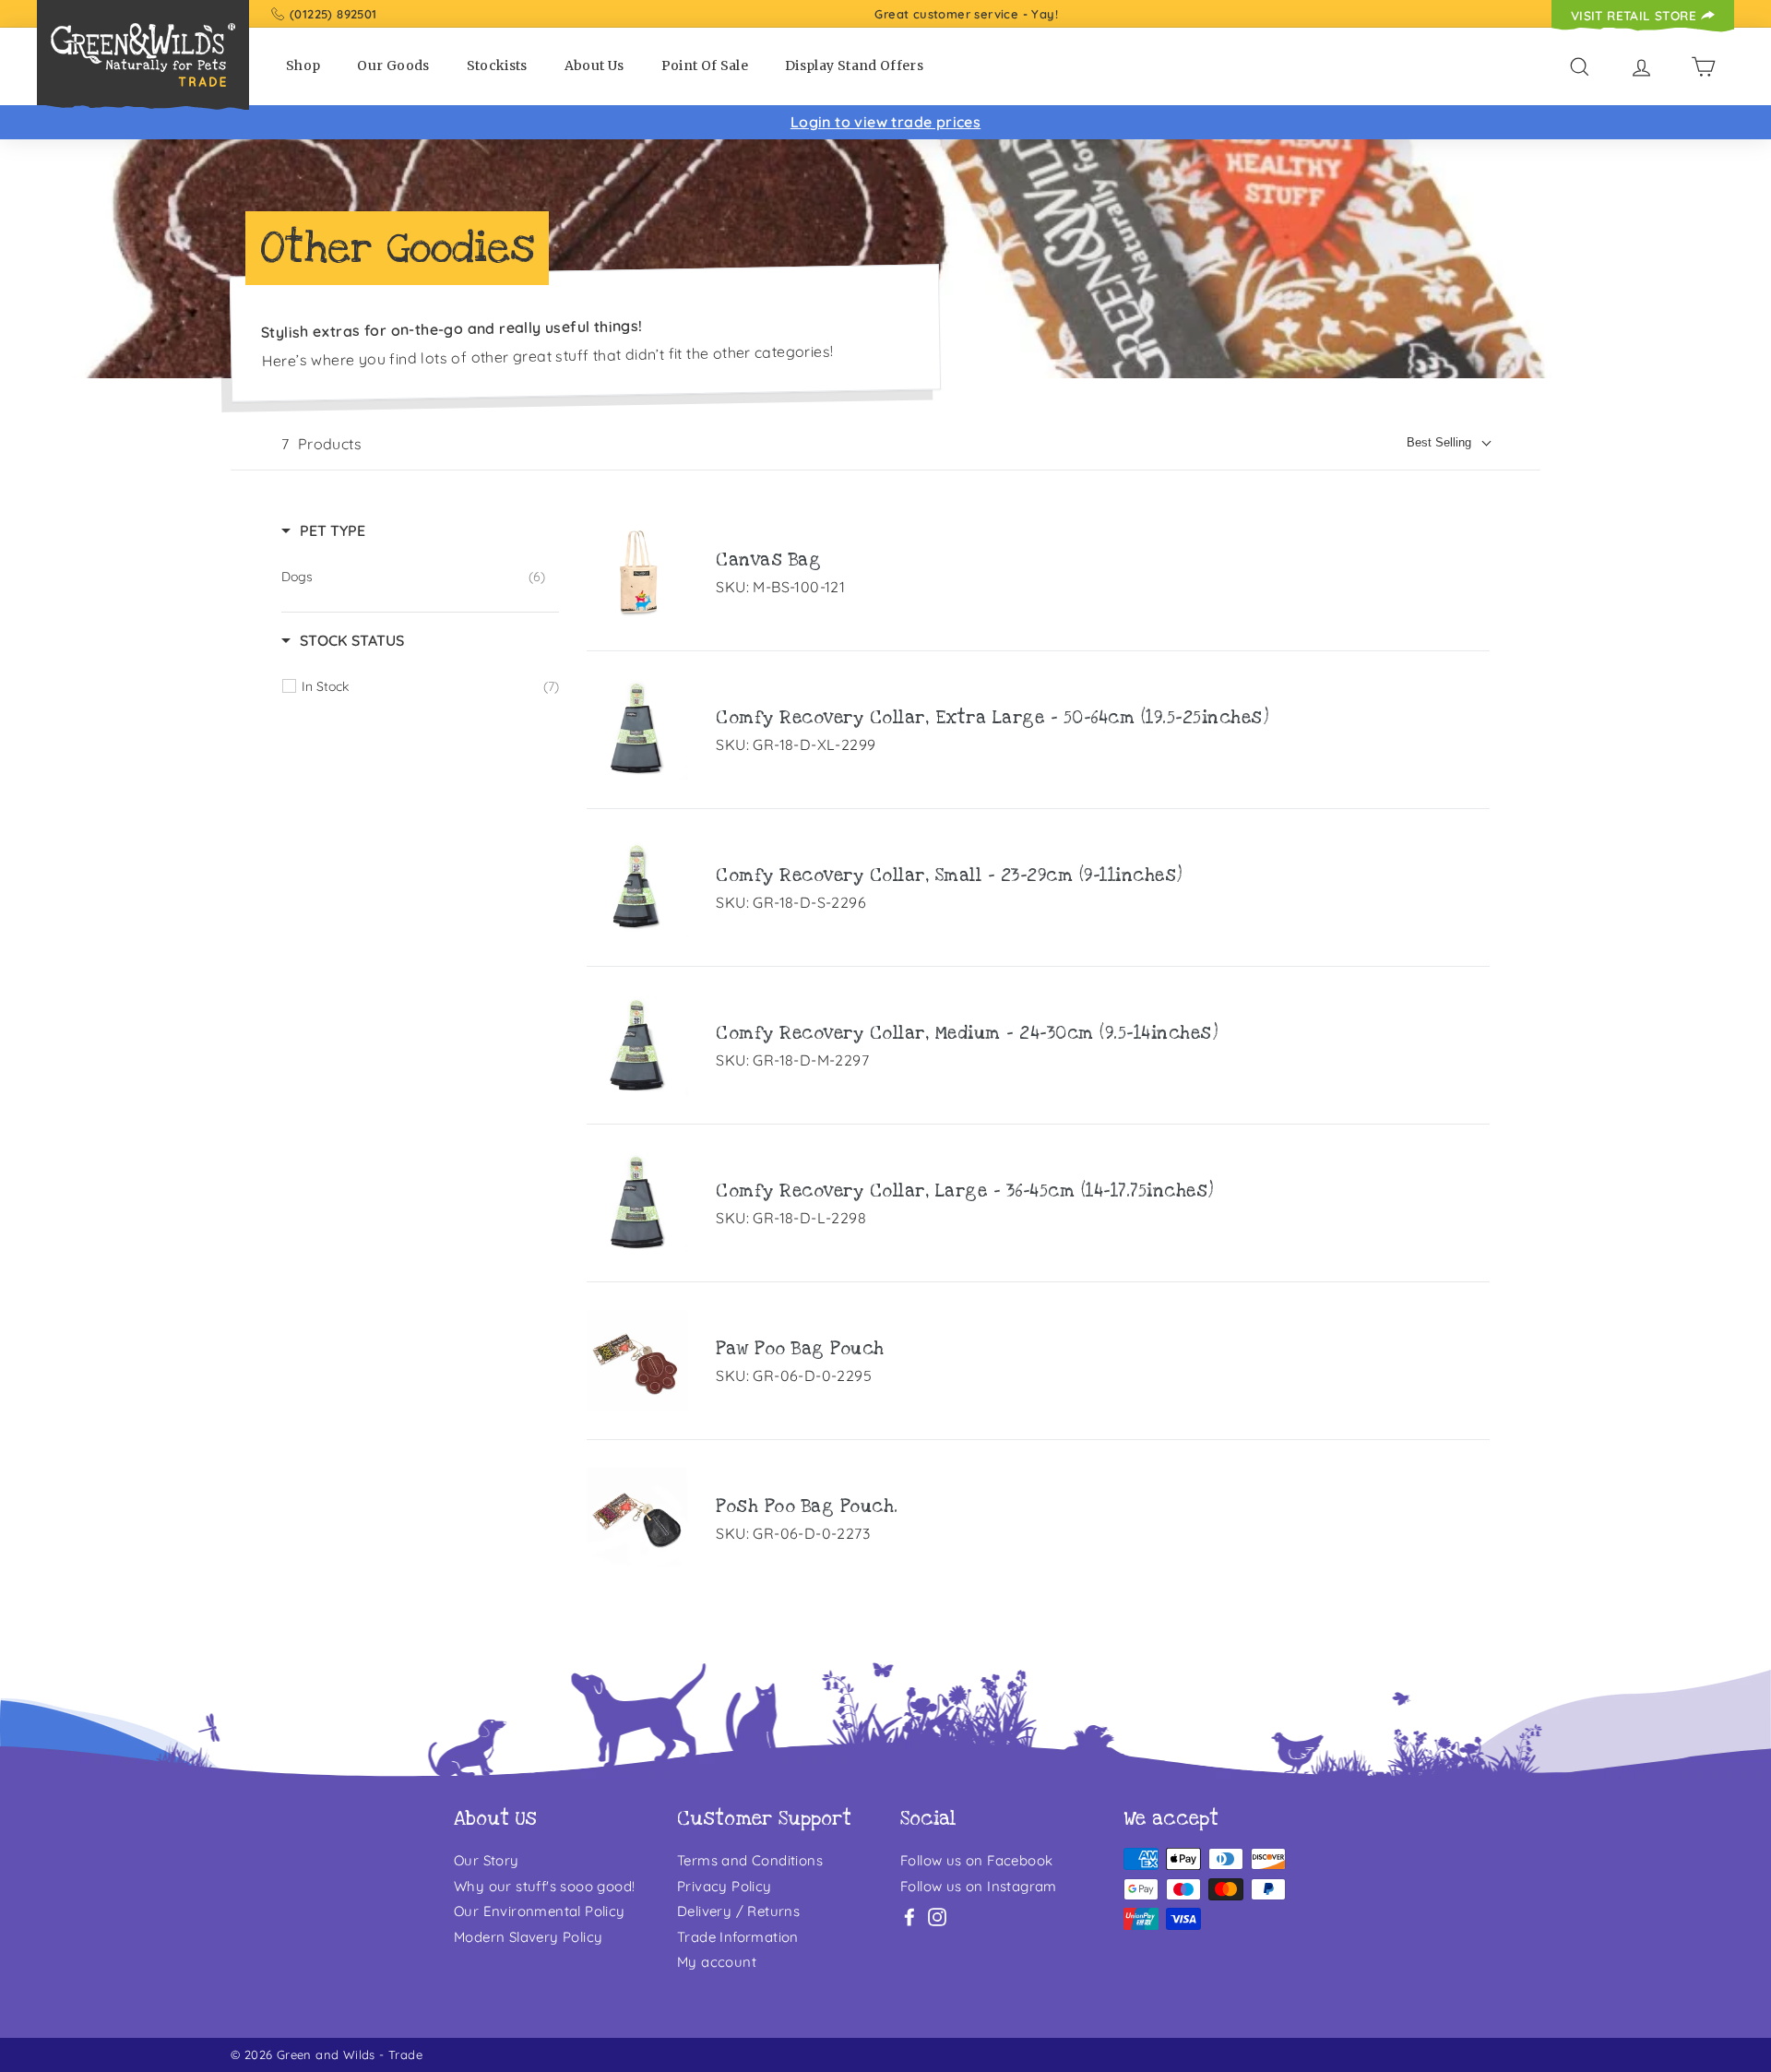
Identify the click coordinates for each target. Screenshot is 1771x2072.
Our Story (487, 1860)
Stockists (497, 65)
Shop (303, 65)
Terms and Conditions (750, 1860)
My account (717, 1962)
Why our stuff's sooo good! (544, 1886)
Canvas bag (768, 560)
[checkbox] (413, 577)
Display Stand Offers (854, 65)
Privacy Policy (725, 1886)
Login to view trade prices (885, 122)
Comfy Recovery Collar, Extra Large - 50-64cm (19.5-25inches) (992, 718)
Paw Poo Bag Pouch (800, 1349)
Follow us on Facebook (976, 1860)
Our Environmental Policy (540, 1911)
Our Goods (393, 65)
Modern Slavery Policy (528, 1937)
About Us (594, 65)
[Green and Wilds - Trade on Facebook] (909, 1916)
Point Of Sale (705, 65)
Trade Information (738, 1937)
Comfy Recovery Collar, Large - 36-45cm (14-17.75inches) (965, 1191)
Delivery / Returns (738, 1911)
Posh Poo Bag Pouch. (807, 1507)
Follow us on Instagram (979, 1886)
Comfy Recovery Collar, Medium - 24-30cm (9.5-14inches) (967, 1034)
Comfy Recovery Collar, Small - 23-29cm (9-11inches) (949, 876)
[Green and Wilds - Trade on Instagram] (937, 1916)
